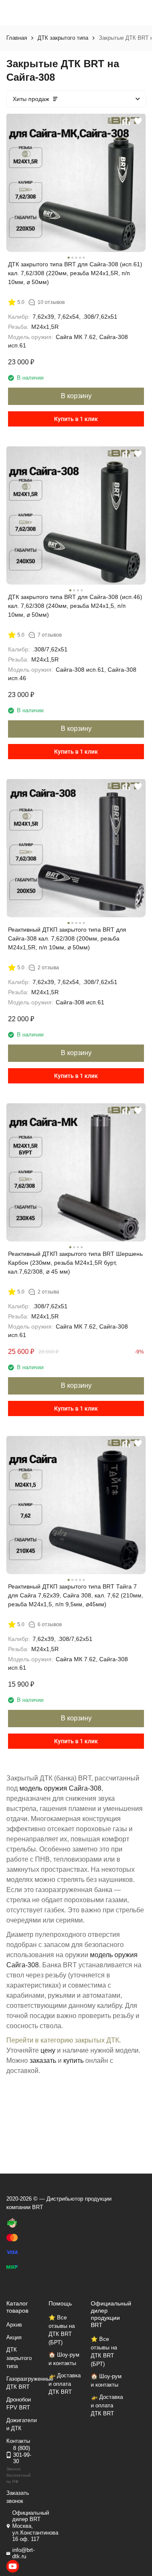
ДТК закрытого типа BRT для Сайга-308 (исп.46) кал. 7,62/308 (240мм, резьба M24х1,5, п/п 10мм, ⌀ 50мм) (75, 606)
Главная (17, 38)
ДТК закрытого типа (63, 38)
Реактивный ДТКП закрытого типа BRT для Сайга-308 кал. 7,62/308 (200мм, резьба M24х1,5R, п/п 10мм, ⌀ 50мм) (67, 938)
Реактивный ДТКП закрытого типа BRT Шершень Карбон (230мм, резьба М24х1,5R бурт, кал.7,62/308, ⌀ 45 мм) (75, 1263)
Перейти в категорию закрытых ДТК (63, 2040)
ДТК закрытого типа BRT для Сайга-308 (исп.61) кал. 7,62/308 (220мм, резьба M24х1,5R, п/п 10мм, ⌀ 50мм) (75, 273)
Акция (14, 2337)
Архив (14, 2325)
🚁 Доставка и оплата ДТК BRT (65, 2384)
